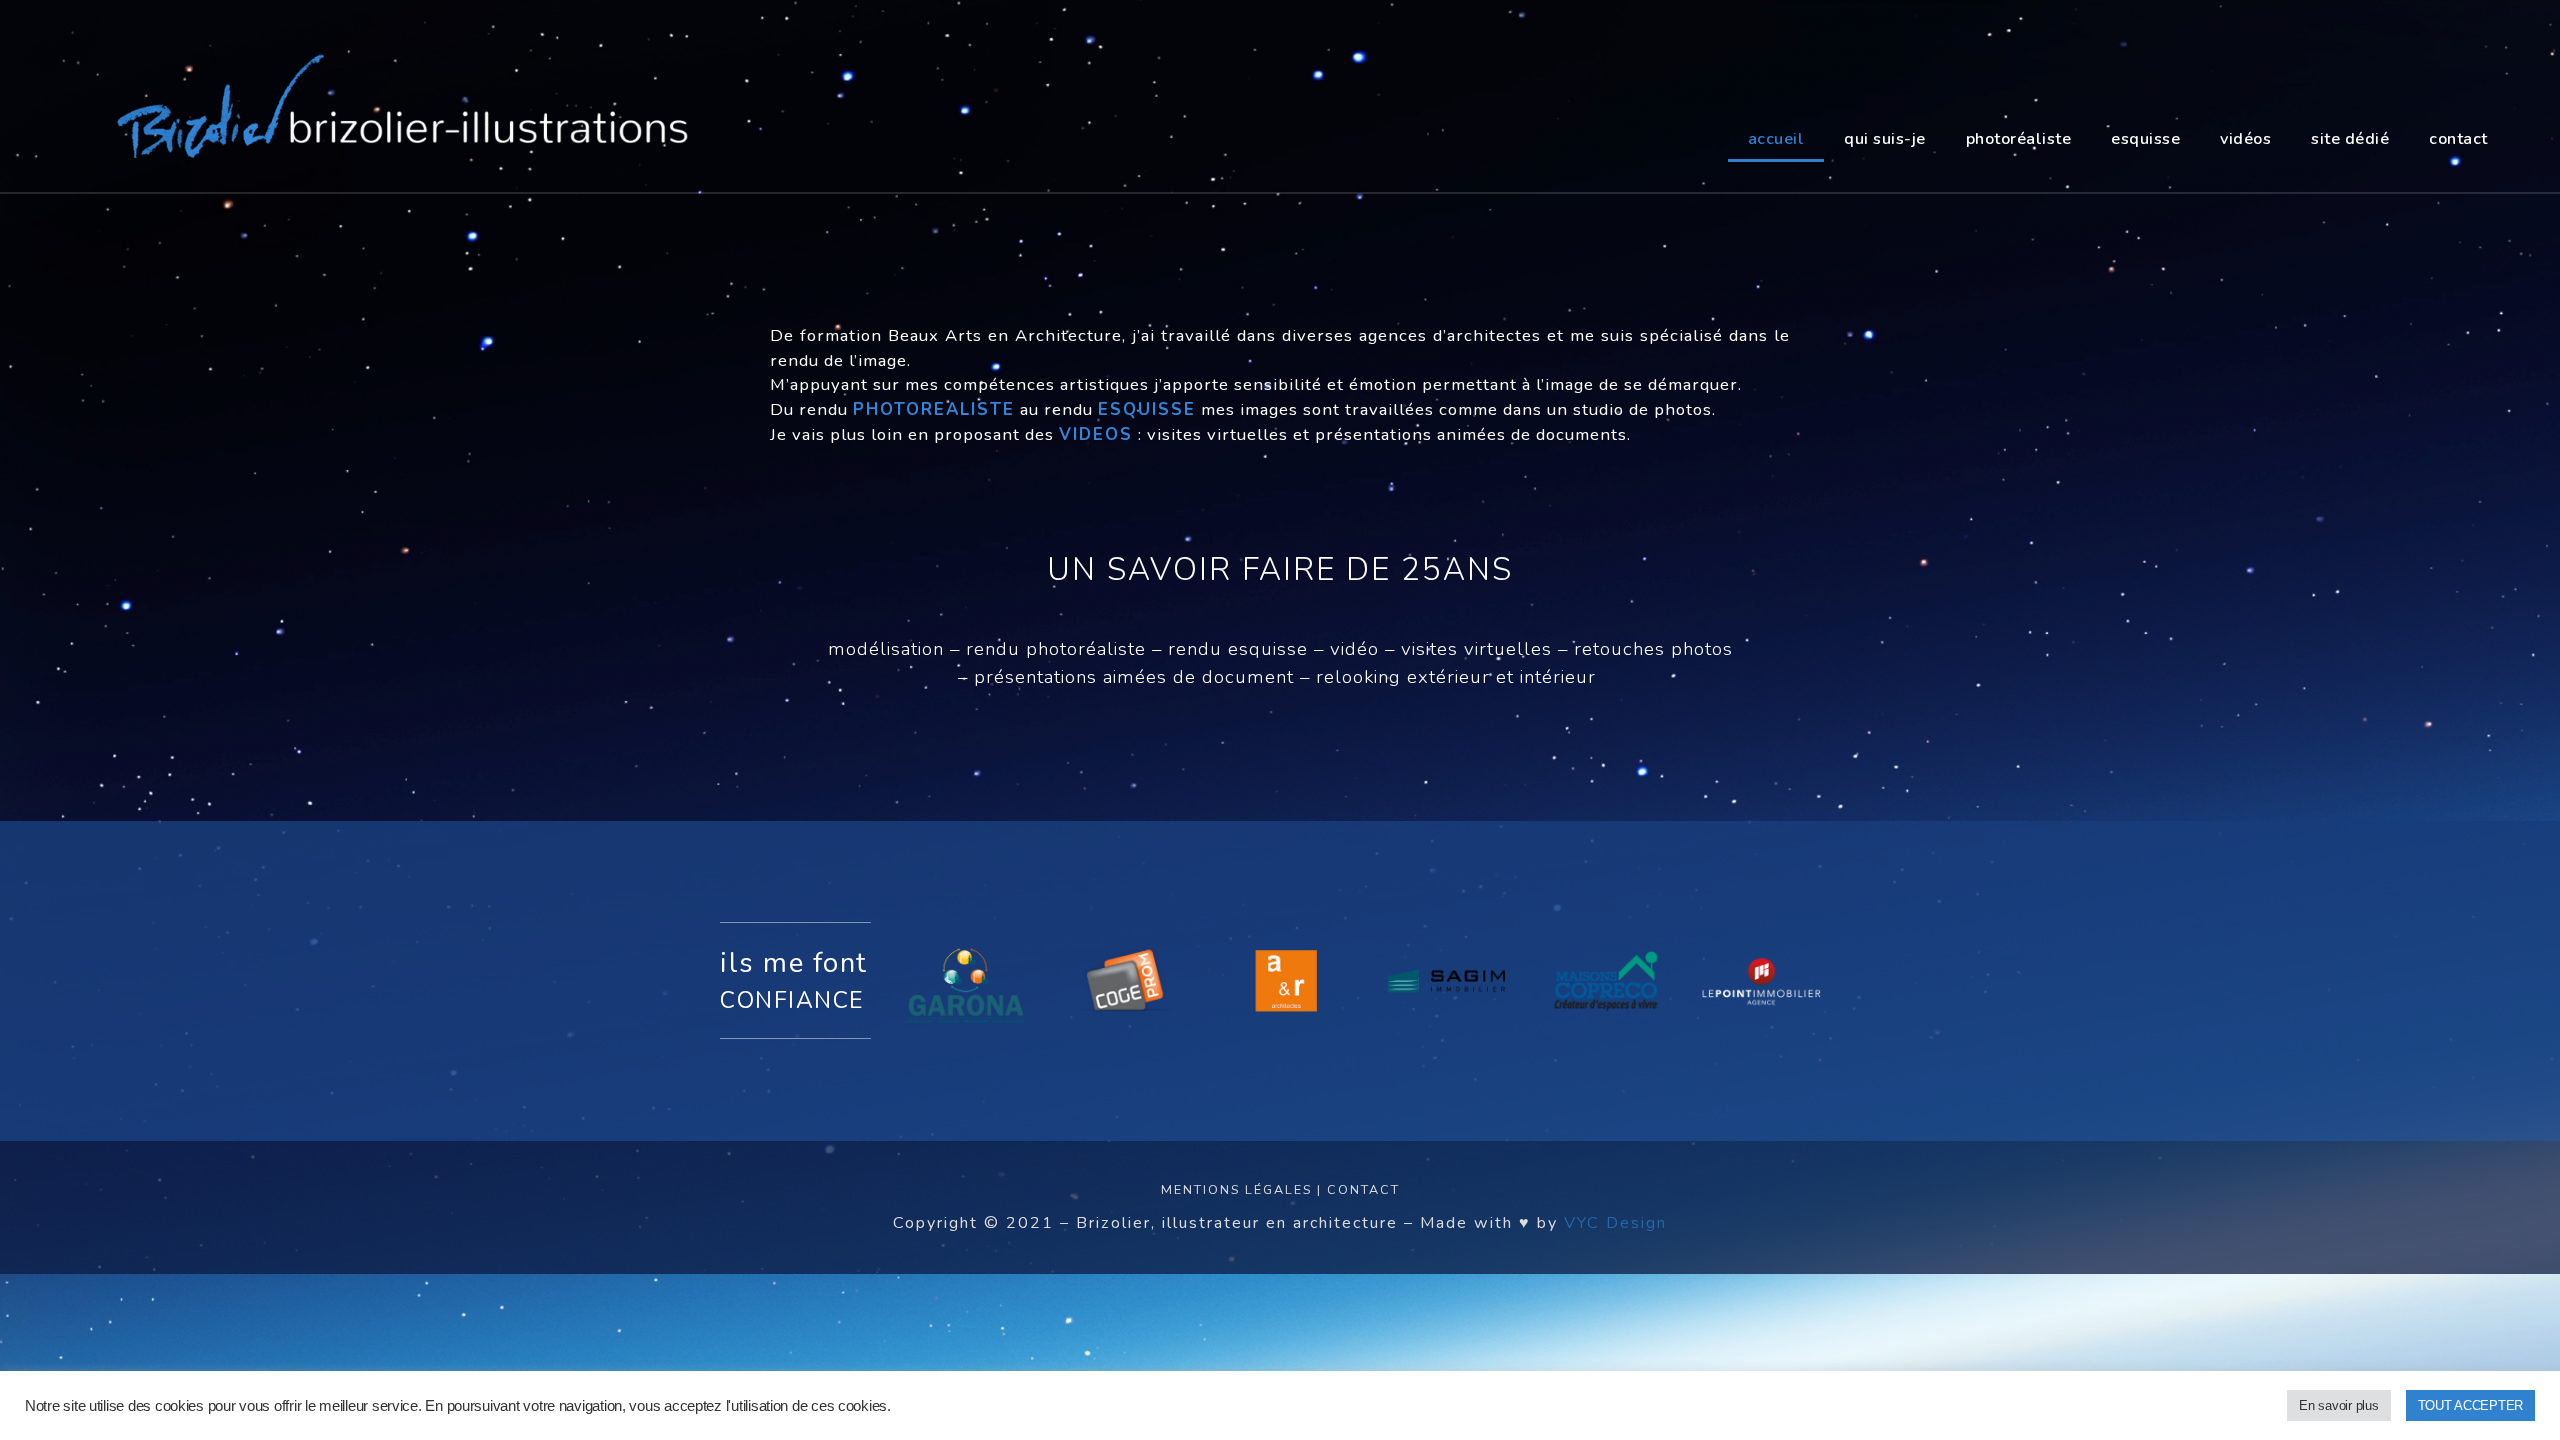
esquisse (2145, 139)
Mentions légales (1236, 1189)
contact (2458, 139)
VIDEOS (1096, 434)
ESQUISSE (1147, 409)
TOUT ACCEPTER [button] (2471, 1405)
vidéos (2245, 139)
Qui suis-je (1885, 139)
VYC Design (1615, 1223)
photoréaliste (2019, 139)
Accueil (1776, 139)
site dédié (2350, 139)
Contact (1363, 1189)
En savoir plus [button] (2338, 1405)
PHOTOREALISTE (934, 409)
